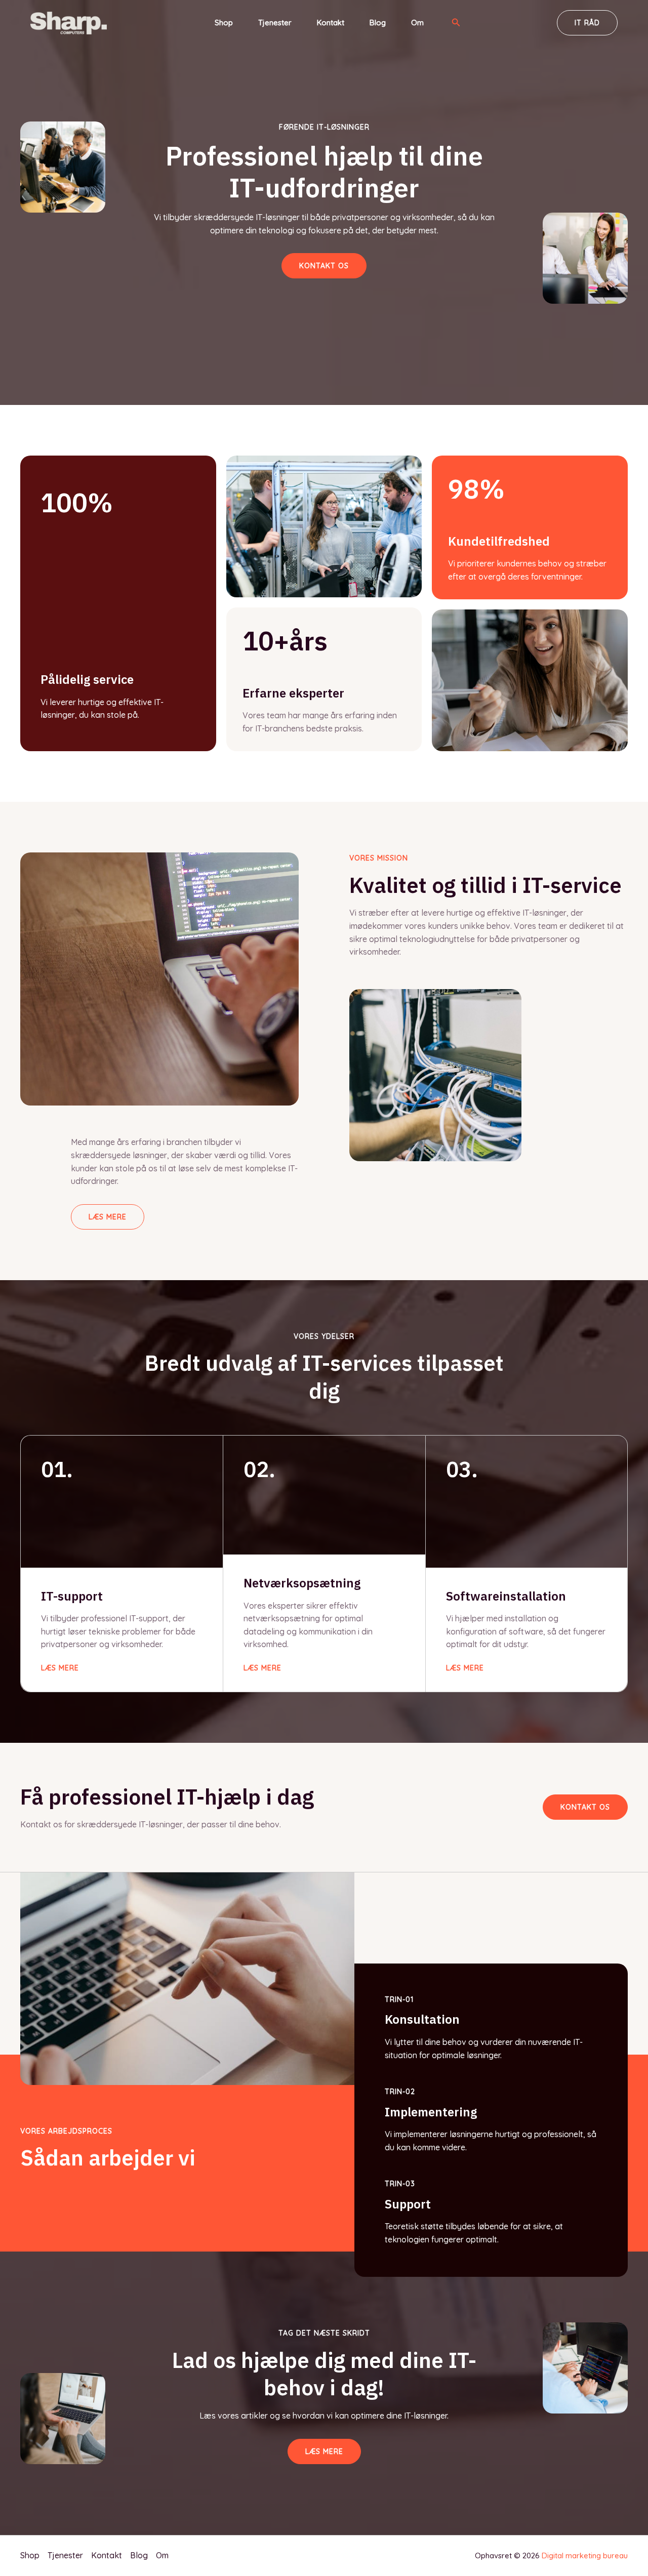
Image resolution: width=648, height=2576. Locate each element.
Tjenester (275, 23)
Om (417, 23)
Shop (224, 23)
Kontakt (331, 23)
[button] (456, 23)
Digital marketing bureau (585, 2555)
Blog (378, 23)
